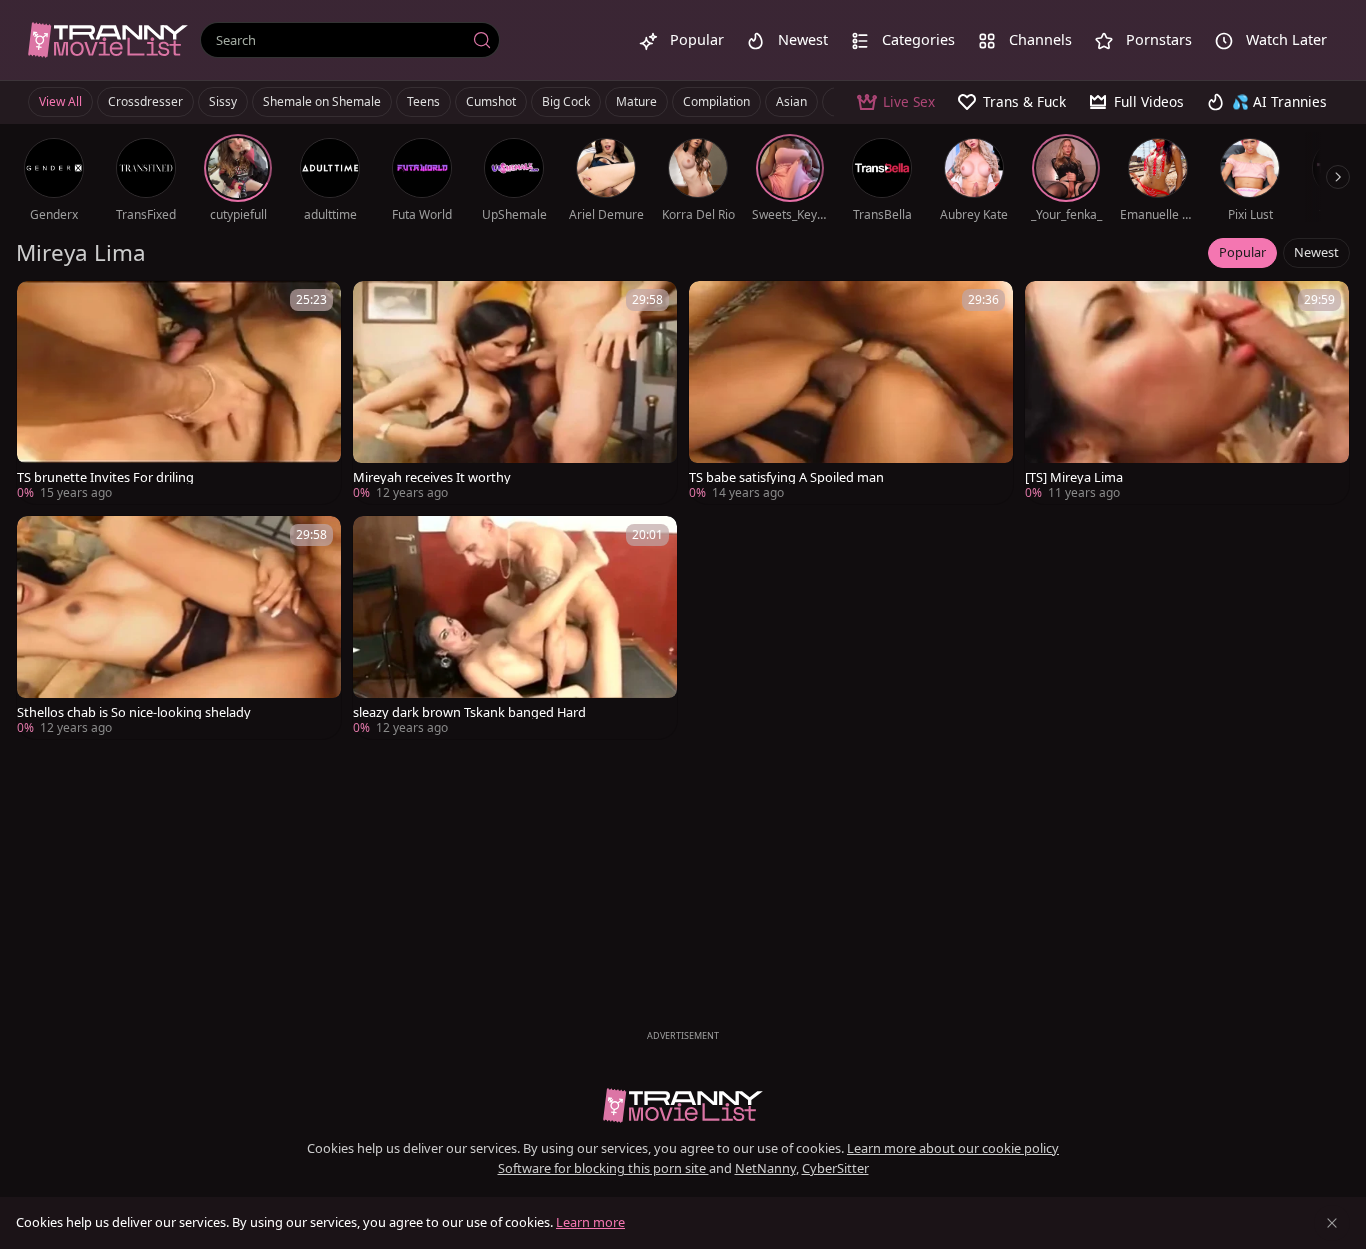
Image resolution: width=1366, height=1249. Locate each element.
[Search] (482, 40)
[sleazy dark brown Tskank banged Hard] (515, 627)
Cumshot (491, 101)
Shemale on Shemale (322, 101)
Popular (1242, 252)
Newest (1316, 252)
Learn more (590, 1222)
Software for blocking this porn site (603, 1168)
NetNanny (765, 1168)
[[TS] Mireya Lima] (1187, 392)
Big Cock (566, 101)
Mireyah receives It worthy (432, 477)
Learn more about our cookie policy (953, 1148)
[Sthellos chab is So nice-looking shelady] (179, 627)
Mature (636, 101)
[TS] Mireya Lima (1074, 477)
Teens (423, 101)
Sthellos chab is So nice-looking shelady (134, 712)
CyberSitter (835, 1168)
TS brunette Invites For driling (105, 477)
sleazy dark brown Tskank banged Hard (469, 712)
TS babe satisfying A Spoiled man (786, 477)
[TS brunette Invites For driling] (179, 392)
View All (60, 101)
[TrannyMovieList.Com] (108, 39)
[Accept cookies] (1332, 1223)
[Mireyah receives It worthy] (515, 392)
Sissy (223, 101)
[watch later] (41, 305)
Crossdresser (145, 101)
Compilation (716, 101)
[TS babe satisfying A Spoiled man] (851, 392)
